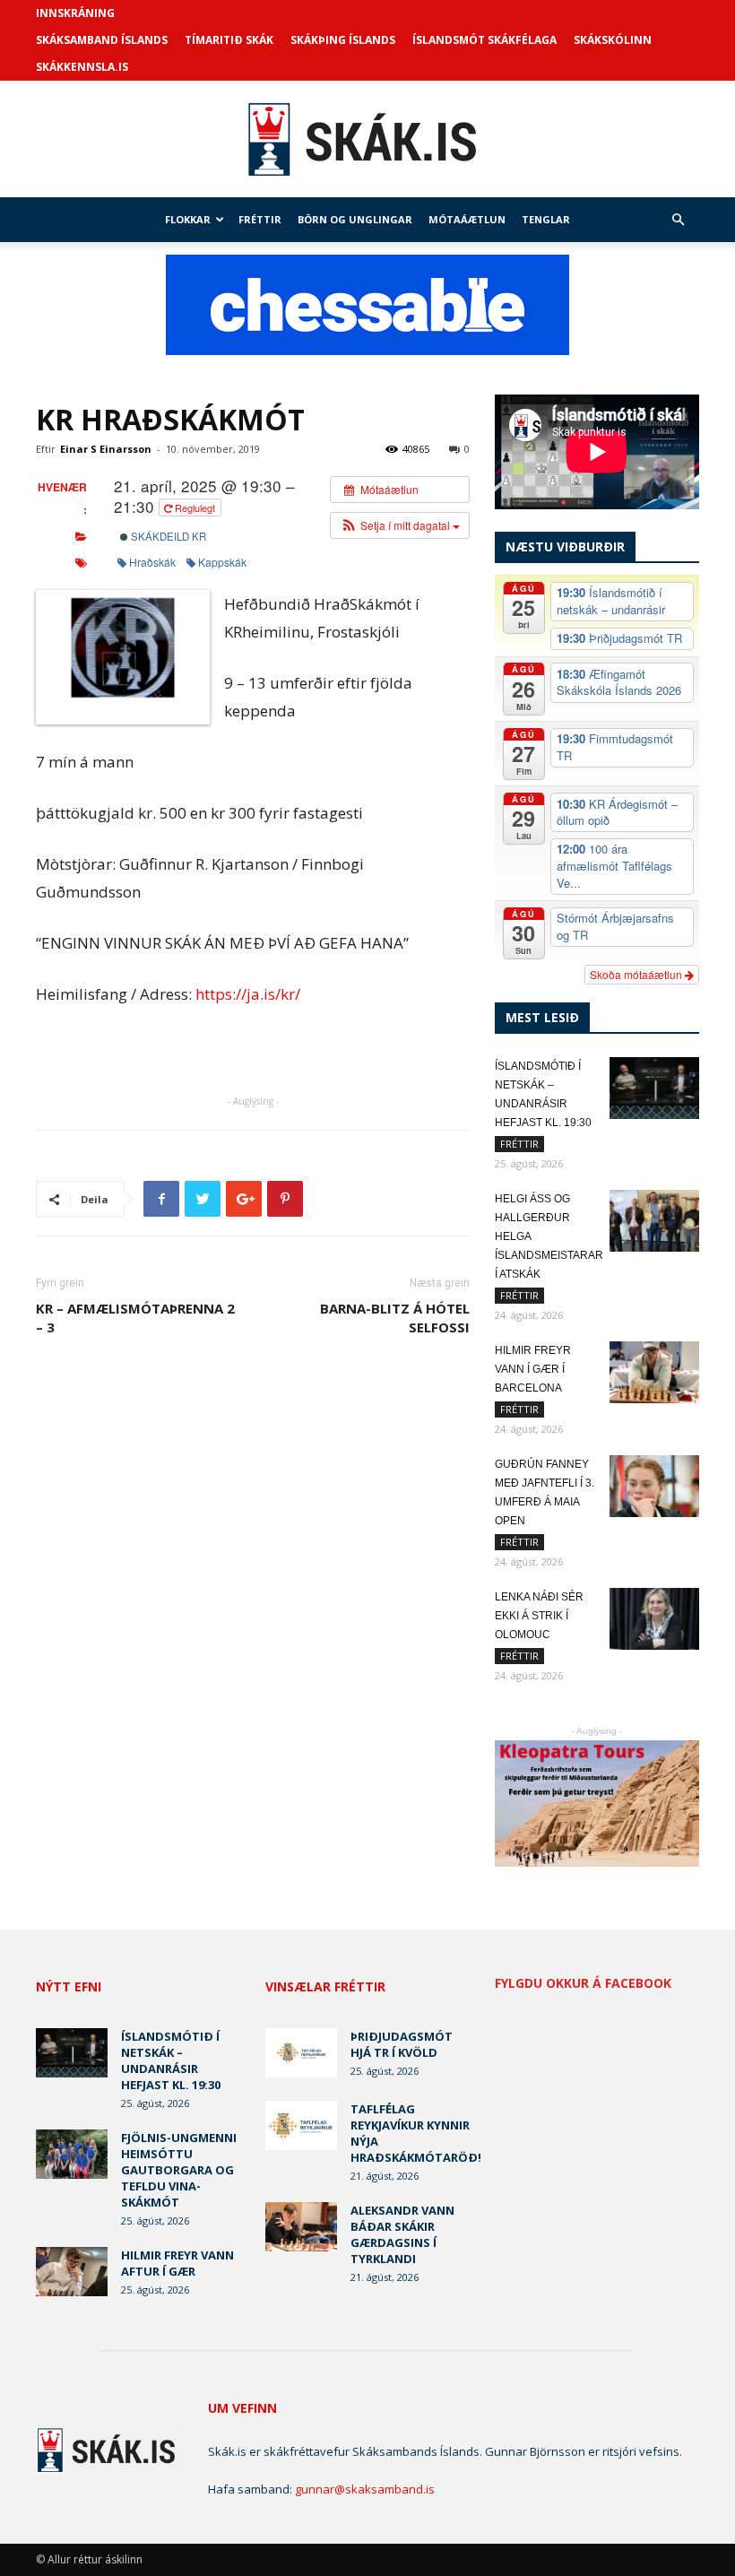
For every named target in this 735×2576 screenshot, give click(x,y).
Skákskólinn (613, 40)
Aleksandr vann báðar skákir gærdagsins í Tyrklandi (402, 2234)
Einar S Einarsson (106, 449)
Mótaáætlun (467, 219)
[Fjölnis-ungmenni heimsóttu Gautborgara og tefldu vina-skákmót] (72, 2154)
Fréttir (260, 219)
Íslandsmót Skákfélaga (484, 40)
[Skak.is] (367, 140)
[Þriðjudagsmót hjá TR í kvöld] (301, 2053)
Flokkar (188, 219)
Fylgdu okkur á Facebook (583, 1983)
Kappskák (222, 562)
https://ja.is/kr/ (248, 994)
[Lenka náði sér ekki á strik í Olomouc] (654, 1619)
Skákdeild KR (167, 536)
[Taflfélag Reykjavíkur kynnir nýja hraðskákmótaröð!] (301, 2125)
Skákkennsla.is (82, 67)
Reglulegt (195, 507)
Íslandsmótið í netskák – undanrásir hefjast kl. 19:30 (171, 2060)
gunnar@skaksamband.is (365, 2489)
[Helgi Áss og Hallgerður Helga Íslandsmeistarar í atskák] (654, 1221)
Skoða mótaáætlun (637, 974)
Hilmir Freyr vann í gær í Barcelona (533, 1369)
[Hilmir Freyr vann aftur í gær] (72, 2272)
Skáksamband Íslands (102, 40)
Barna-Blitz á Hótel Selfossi (395, 1318)
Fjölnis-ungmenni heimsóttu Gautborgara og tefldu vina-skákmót (179, 2170)
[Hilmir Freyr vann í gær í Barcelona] (654, 1372)
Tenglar (546, 219)
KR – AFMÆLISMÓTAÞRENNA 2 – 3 (135, 1318)
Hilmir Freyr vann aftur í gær (177, 2263)
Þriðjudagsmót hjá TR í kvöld (402, 2044)
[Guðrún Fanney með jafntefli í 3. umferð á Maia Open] (654, 1486)
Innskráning (75, 13)
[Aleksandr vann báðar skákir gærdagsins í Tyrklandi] (301, 2227)
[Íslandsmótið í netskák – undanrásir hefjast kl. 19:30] (654, 1088)
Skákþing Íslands (343, 40)
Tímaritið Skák (229, 40)
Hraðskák (152, 562)
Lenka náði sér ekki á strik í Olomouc (539, 1616)
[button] (678, 220)
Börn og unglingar (355, 219)
